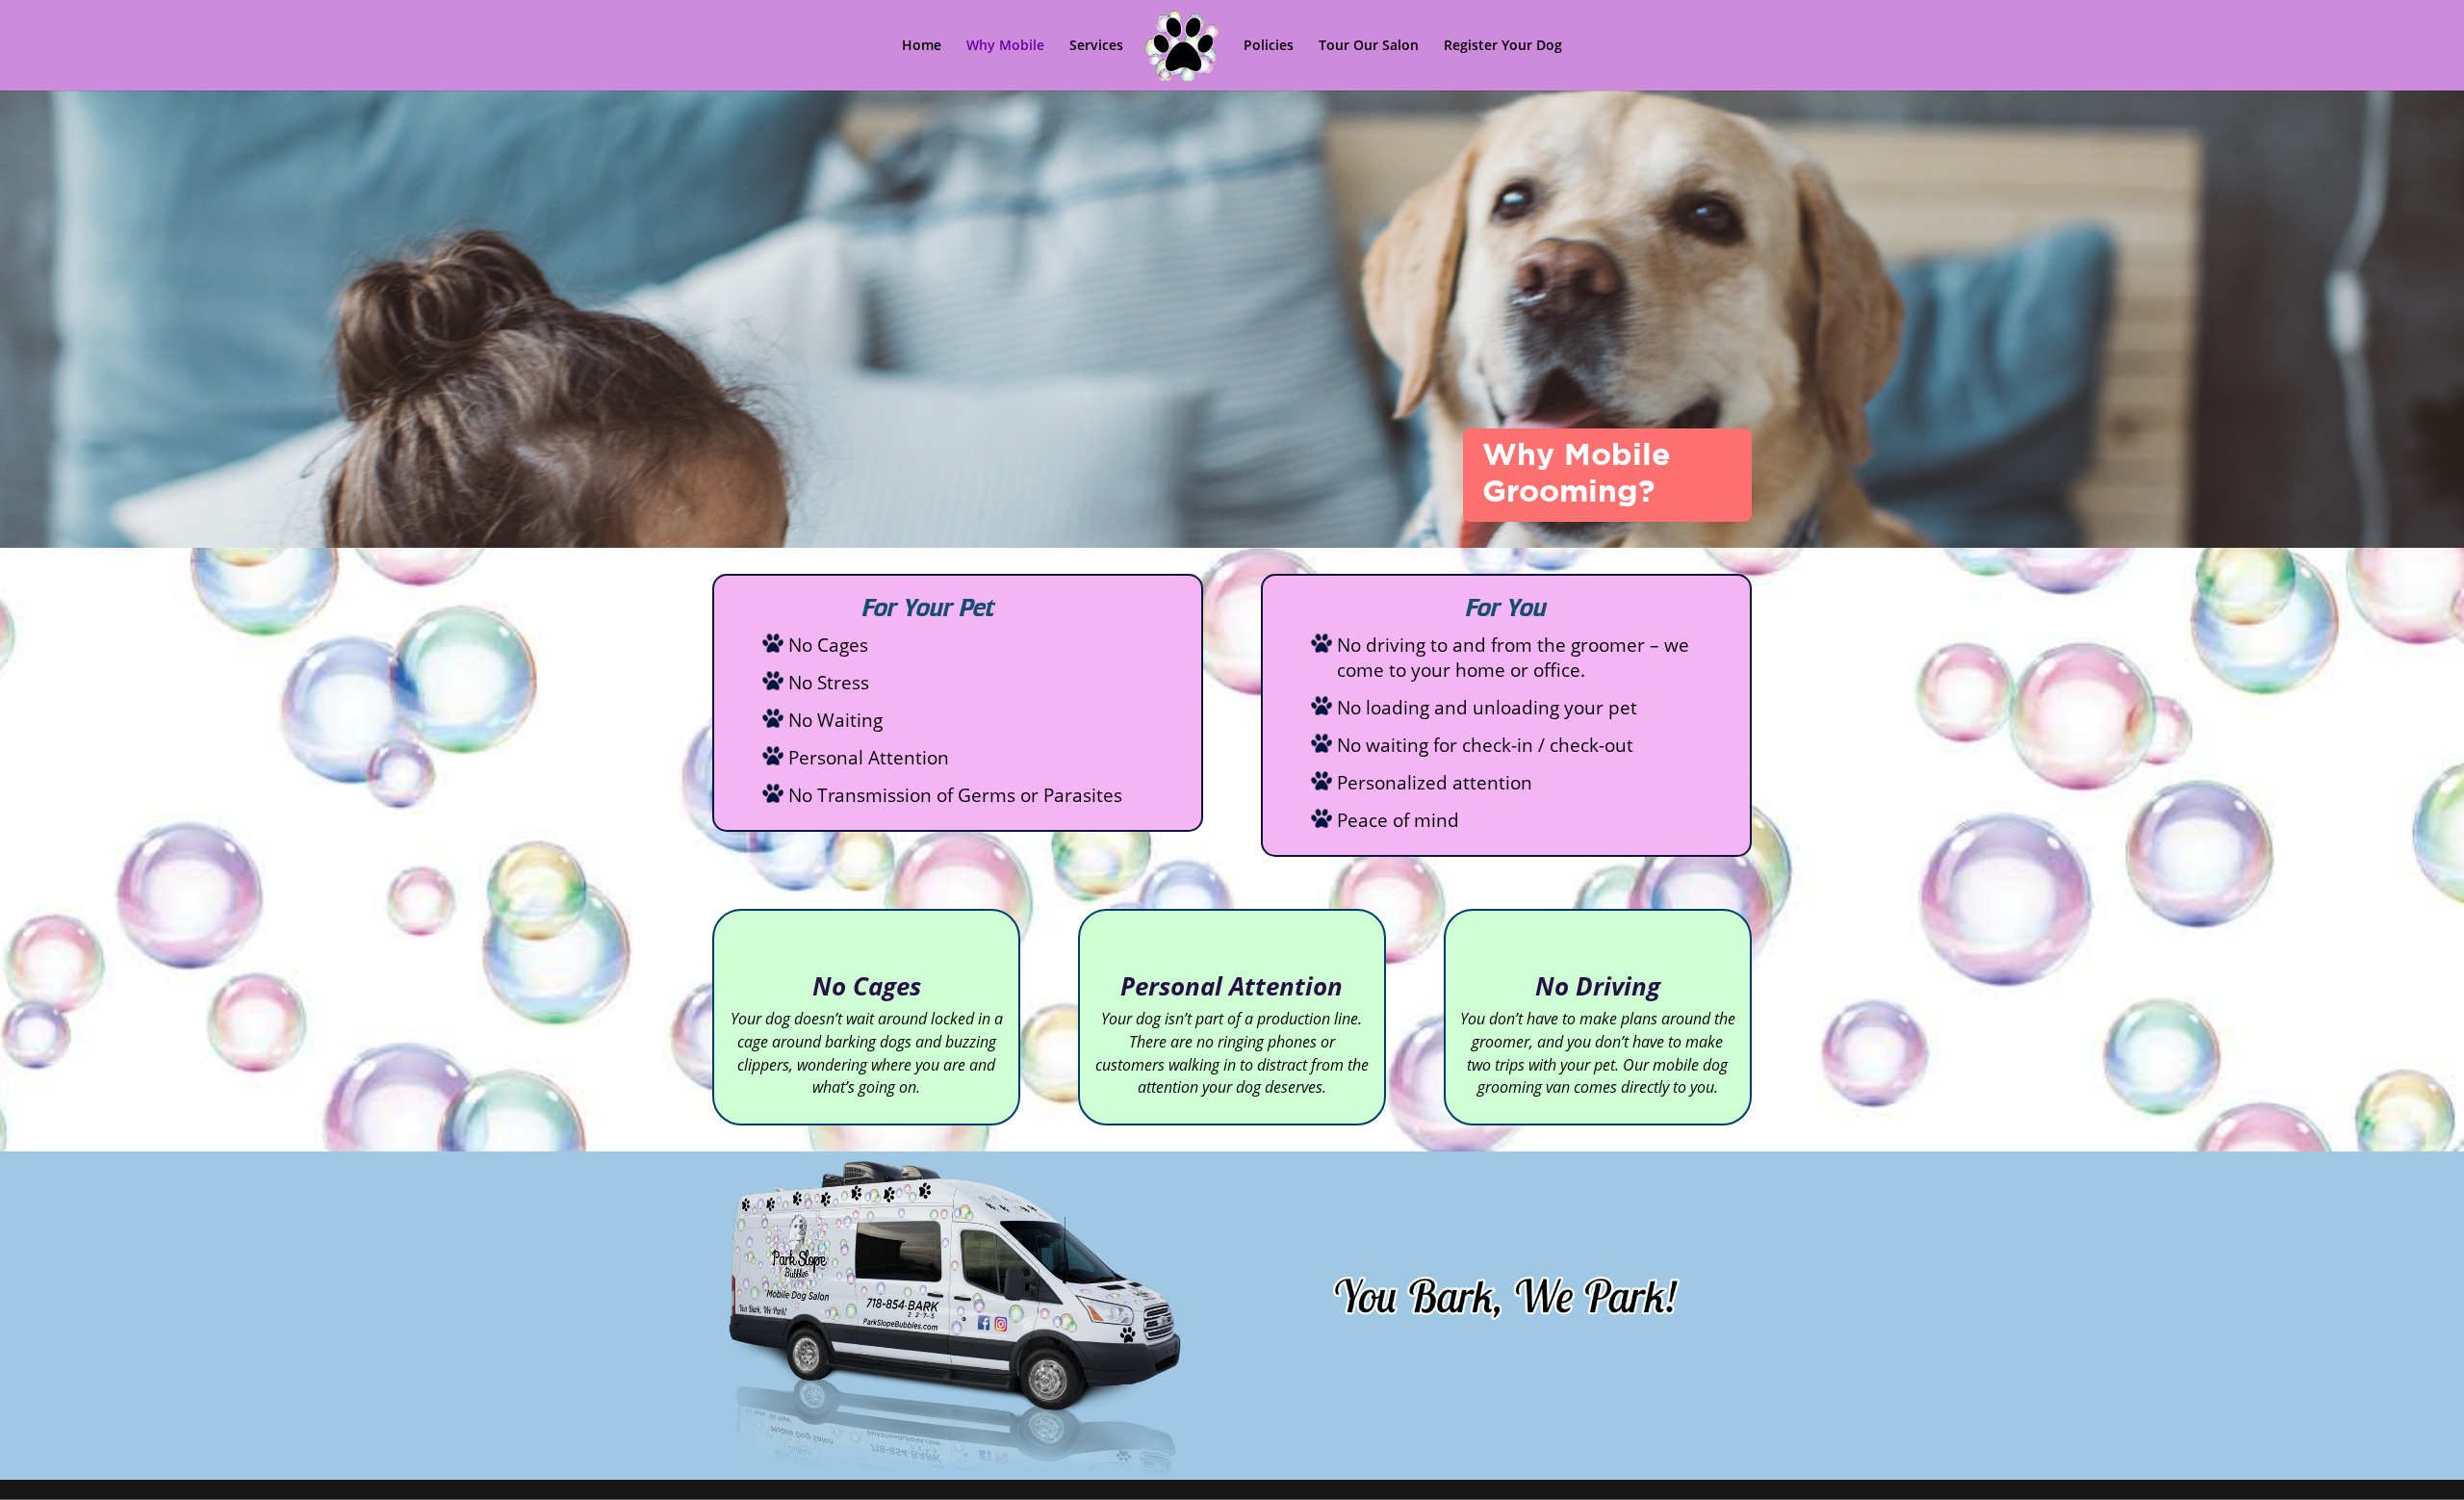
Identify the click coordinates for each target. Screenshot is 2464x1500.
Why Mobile (1005, 46)
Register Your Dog (1503, 46)
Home (922, 46)
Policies (1269, 46)
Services (1096, 46)
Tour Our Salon (1369, 46)
